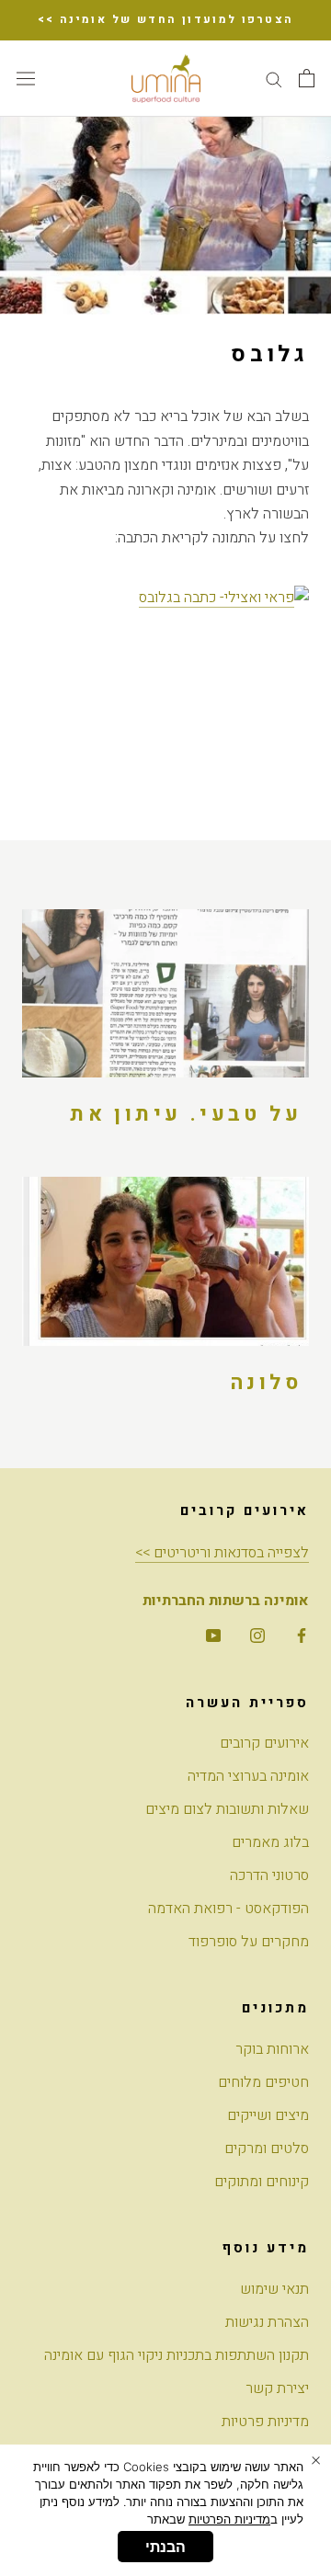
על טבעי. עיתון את (186, 1114)
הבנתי (165, 2547)
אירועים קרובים (264, 1743)
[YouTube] (213, 1635)
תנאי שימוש (274, 2289)
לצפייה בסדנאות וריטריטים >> (222, 1553)
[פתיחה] (307, 78)
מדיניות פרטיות (265, 2422)
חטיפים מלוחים (263, 2082)
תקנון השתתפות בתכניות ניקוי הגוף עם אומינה (177, 2355)
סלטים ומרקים (267, 2149)
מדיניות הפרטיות (229, 2519)
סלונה (266, 1383)
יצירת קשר (277, 2388)
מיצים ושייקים (268, 2115)
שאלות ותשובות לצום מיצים (227, 1809)
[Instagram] (257, 1635)
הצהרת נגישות (267, 2322)
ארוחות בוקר (272, 2049)
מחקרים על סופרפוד (249, 1942)
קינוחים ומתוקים (262, 2182)
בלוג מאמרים (270, 1842)
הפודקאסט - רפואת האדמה (228, 1909)
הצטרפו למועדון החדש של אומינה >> (166, 19)
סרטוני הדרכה (269, 1875)
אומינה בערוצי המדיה (248, 1776)
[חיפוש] (274, 79)
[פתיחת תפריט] (26, 78)
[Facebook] (302, 1635)
